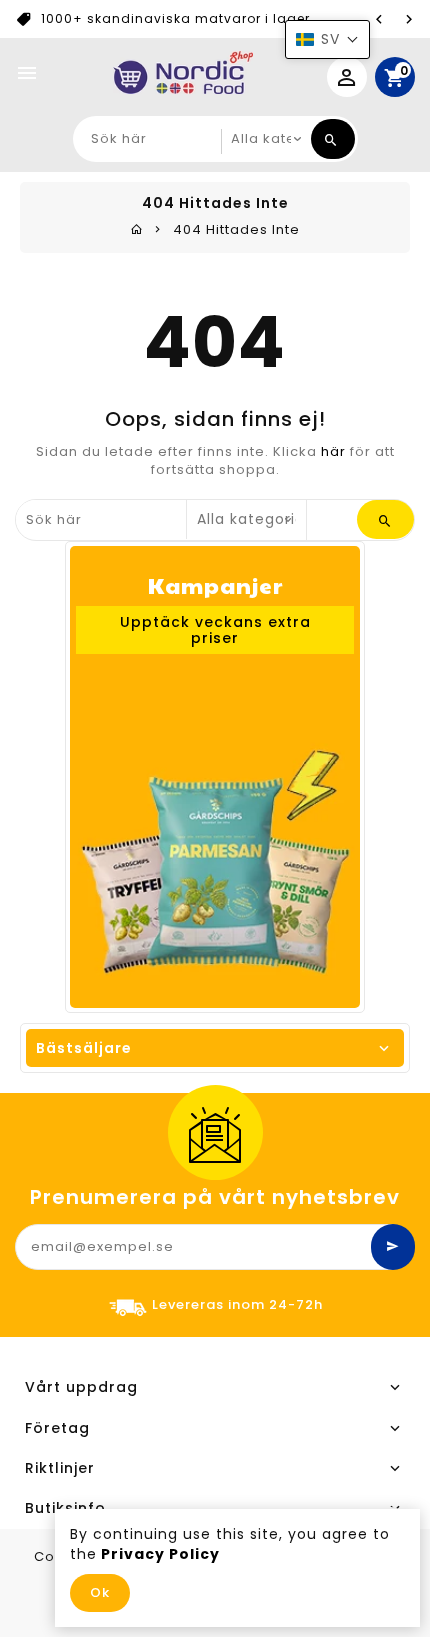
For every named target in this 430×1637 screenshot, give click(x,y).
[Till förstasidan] (137, 229)
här (333, 451)
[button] (327, 39)
